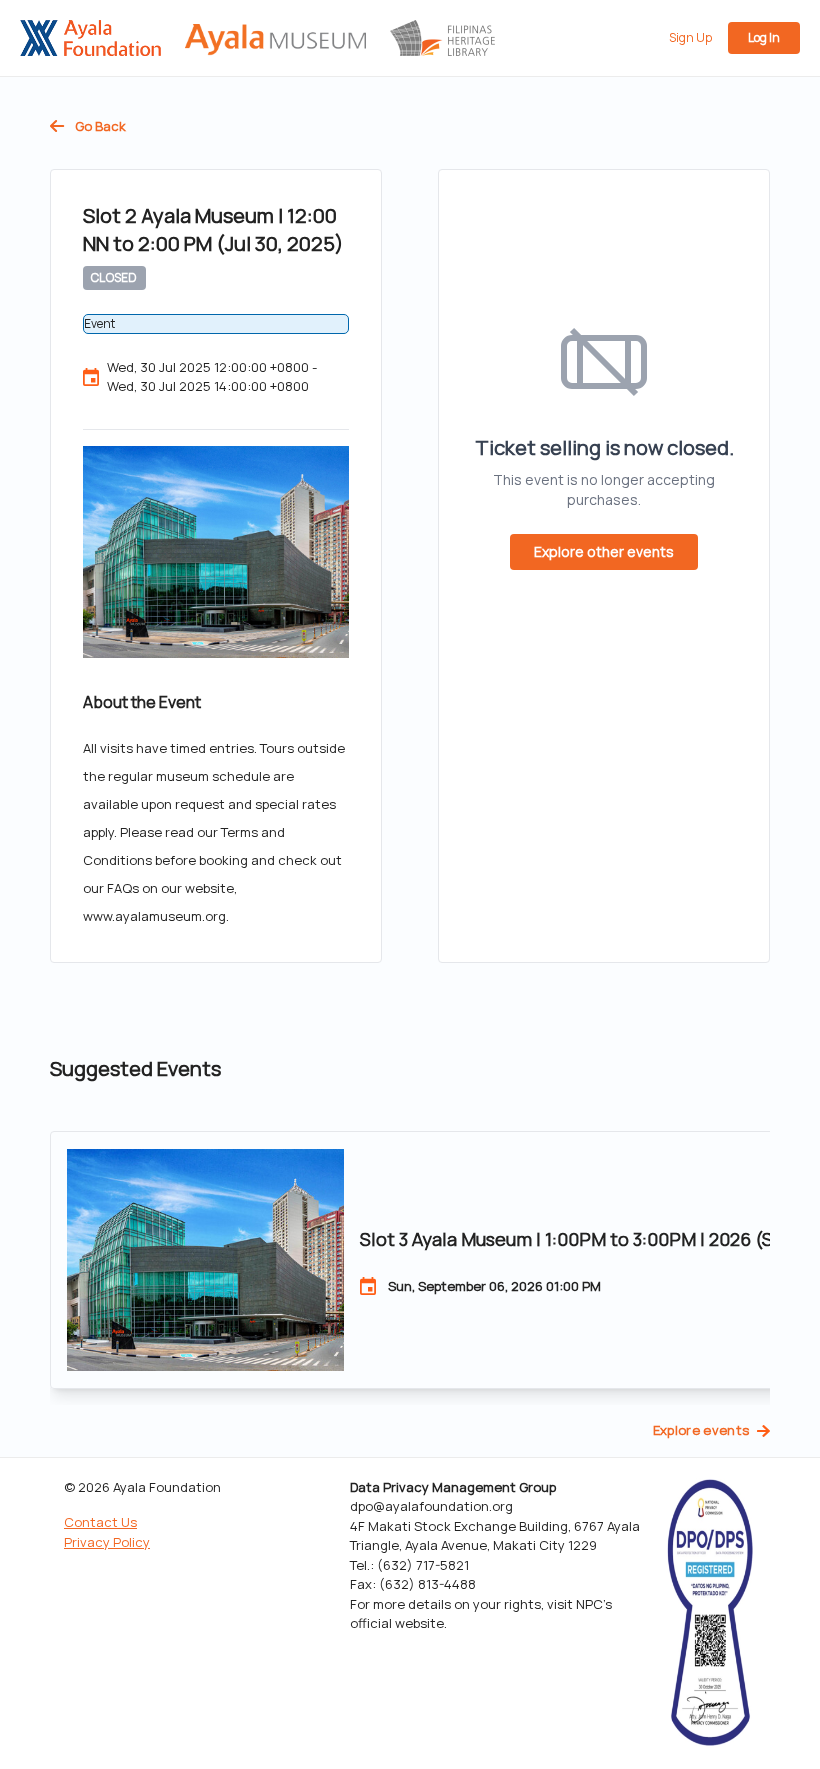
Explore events (701, 1430)
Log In (764, 37)
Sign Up (690, 37)
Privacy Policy (107, 1542)
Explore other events (604, 551)
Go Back (99, 126)
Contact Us (100, 1522)
